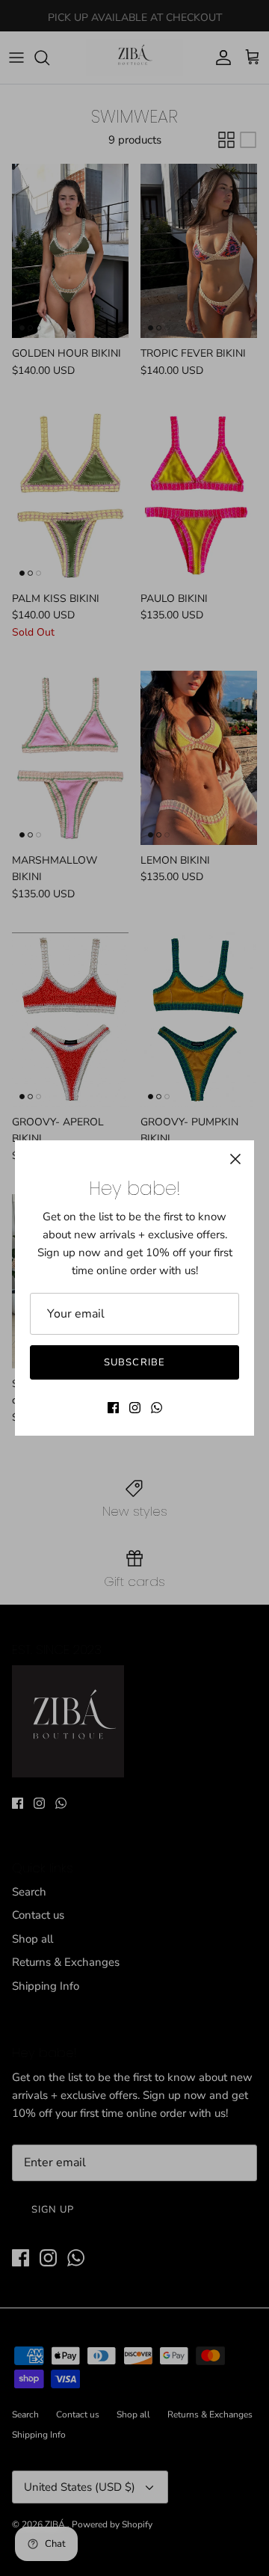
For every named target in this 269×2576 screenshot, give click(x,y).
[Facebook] (113, 1408)
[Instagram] (135, 1408)
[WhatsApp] (157, 1408)
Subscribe (134, 1362)
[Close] (235, 1159)
